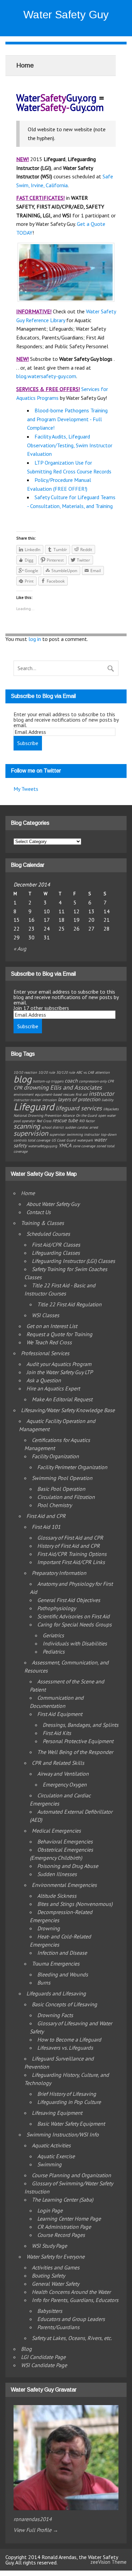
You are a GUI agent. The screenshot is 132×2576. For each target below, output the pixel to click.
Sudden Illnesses (57, 1874)
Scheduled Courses (48, 1234)
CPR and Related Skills (58, 1763)
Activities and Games (56, 2267)
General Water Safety (56, 2284)
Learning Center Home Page (69, 2219)
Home (28, 1193)
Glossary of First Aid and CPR (70, 1538)
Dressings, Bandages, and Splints (81, 1725)
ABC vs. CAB (85, 1072)
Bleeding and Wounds (63, 1974)
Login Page (50, 2210)
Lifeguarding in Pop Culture (69, 2102)
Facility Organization (55, 1456)
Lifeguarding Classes (56, 1253)
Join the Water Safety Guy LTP (60, 1372)
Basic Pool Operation (61, 1489)
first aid (81, 1094)
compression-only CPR (96, 1081)
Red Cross (44, 1121)
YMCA (65, 1145)
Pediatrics (54, 1652)
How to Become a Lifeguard (69, 2040)
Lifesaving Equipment (57, 2113)
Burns (44, 1983)
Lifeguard (34, 1107)
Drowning (49, 1928)
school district (52, 1127)
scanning (27, 1126)
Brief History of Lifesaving (67, 2094)
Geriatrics (53, 1635)
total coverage (39, 1140)
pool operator (24, 1121)
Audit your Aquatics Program (59, 1364)
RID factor (87, 1121)
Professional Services (45, 1353)
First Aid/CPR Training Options (72, 1554)
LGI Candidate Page (43, 2357)
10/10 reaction (25, 1072)
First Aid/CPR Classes (56, 1245)
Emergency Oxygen (65, 1784)
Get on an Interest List (52, 1326)
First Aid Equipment (60, 1714)
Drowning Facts (55, 2015)
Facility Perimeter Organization (72, 1467)
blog (23, 1079)
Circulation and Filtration (66, 1497)
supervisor (57, 1134)
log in (35, 639)
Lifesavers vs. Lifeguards (65, 2048)
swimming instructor (83, 1134)
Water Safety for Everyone (56, 2257)
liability (107, 1100)
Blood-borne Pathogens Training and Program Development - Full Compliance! (67, 419)
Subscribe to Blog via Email (43, 696)
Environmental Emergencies (64, 1885)
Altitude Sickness (57, 1896)
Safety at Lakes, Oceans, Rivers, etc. (72, 2338)
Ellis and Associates (76, 1087)
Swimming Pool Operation (62, 1478)
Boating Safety (48, 2276)
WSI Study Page (49, 2246)
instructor (101, 1093)
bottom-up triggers (48, 1081)
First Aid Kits (57, 1733)
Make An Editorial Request (62, 1399)
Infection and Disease (62, 1953)
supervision (31, 1133)
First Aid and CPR (46, 1516)
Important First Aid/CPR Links (71, 1562)
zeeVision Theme (108, 2562)
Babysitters (50, 2311)
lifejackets (111, 1109)
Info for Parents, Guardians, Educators (75, 2300)
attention (102, 1072)
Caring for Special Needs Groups (74, 1624)
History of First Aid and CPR (69, 1546)
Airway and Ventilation (63, 1774)
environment (24, 1094)
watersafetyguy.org (43, 1146)
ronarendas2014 (33, 2519)
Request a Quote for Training (59, 1334)
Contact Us (39, 1212)
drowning (36, 1087)
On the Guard (86, 1115)
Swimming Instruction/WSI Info (63, 2134)
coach (71, 1081)
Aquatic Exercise (56, 2156)
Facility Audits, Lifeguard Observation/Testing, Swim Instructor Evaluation (70, 445)
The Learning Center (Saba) (62, 2200)
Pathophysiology (57, 1608)
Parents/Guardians (58, 2327)
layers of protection (79, 1099)
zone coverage (84, 1146)
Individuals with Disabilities (75, 1643)
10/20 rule (47, 1072)
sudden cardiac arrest (82, 1127)
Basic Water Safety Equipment (71, 2124)
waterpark (85, 1140)
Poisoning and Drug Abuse (68, 1866)
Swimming (49, 2164)
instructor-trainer (27, 1100)
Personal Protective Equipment (78, 1741)
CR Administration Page (64, 2227)
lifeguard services (79, 1108)
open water (107, 1115)
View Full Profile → (36, 2530)
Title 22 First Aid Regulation (69, 1304)
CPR (18, 1088)
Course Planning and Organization (71, 2175)
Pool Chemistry (54, 1505)
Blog (26, 2349)
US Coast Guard (64, 1140)
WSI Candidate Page (44, 2365)
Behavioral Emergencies (65, 1841)
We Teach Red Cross (49, 1342)
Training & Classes (42, 1223)
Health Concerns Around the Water (71, 2292)
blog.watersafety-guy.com (46, 376)
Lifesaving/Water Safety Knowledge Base (68, 1410)
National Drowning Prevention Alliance (44, 1115)
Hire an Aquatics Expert (53, 1388)
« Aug (20, 949)
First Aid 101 (46, 1527)
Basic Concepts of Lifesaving (64, 2004)
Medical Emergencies (56, 1831)
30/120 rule (65, 1072)
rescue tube (65, 1120)
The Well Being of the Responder (75, 1752)
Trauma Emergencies (56, 1964)
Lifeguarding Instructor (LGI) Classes (73, 1261)
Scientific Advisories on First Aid (73, 1616)
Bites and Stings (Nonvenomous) (75, 1904)
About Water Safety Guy (53, 1204)
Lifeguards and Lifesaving (56, 1993)
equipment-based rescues (54, 1094)
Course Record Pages (61, 2235)
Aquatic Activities (51, 2145)
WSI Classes (46, 1315)
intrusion (49, 1100)
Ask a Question (44, 1380)
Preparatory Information (59, 1573)
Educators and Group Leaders (71, 2319)
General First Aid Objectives (69, 1600)
